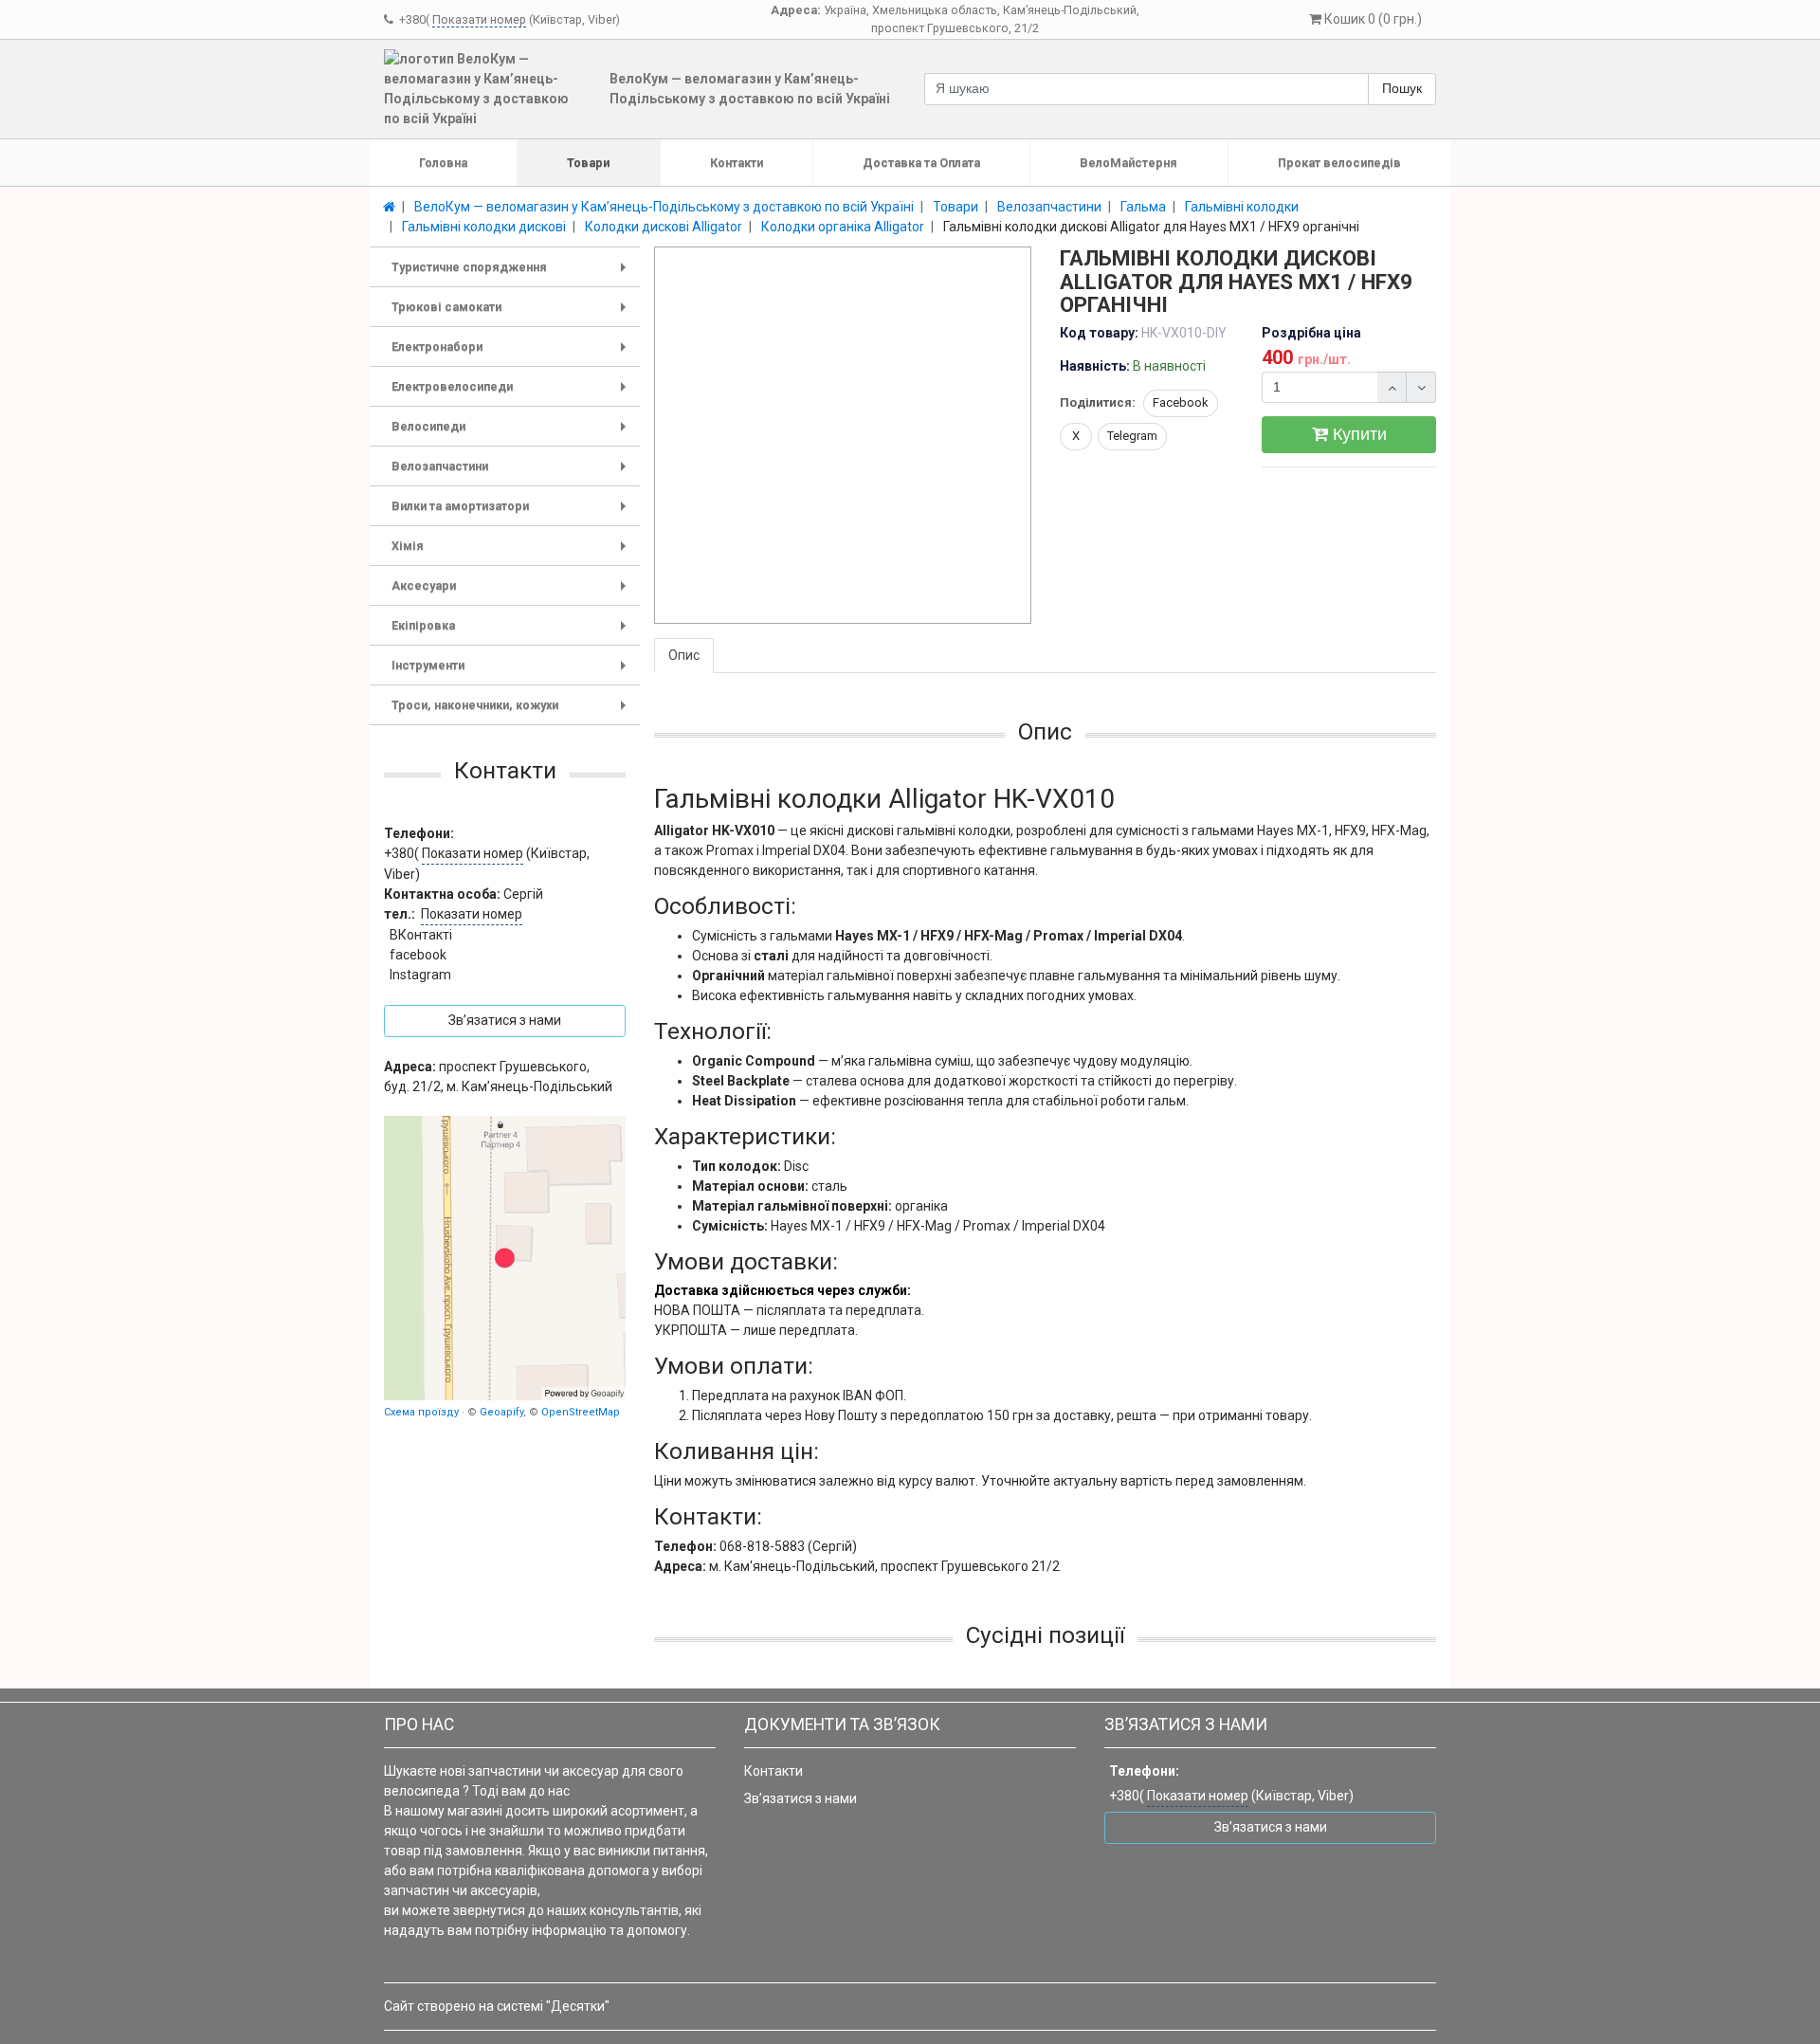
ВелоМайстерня (1128, 163)
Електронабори (512, 353)
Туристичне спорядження (512, 274)
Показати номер (479, 19)
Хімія (512, 552)
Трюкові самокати (512, 313)
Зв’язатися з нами (801, 1798)
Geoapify (501, 1411)
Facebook (1181, 402)
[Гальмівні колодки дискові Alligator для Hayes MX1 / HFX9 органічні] (844, 436)
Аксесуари (512, 592)
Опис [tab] (684, 655)
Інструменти (512, 672)
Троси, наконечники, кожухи (512, 712)
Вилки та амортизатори (512, 512)
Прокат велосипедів (1339, 163)
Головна (443, 163)
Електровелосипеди (512, 393)
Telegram (1132, 436)
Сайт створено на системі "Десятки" (497, 2006)
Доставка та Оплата (921, 163)
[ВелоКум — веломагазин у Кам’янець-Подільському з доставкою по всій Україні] (505, 1258)
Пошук (1402, 88)
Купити (1357, 434)
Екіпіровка (512, 632)
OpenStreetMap (581, 1411)
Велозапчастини (512, 473)
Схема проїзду (421, 1411)
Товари (588, 163)
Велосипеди (512, 433)
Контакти (737, 163)
